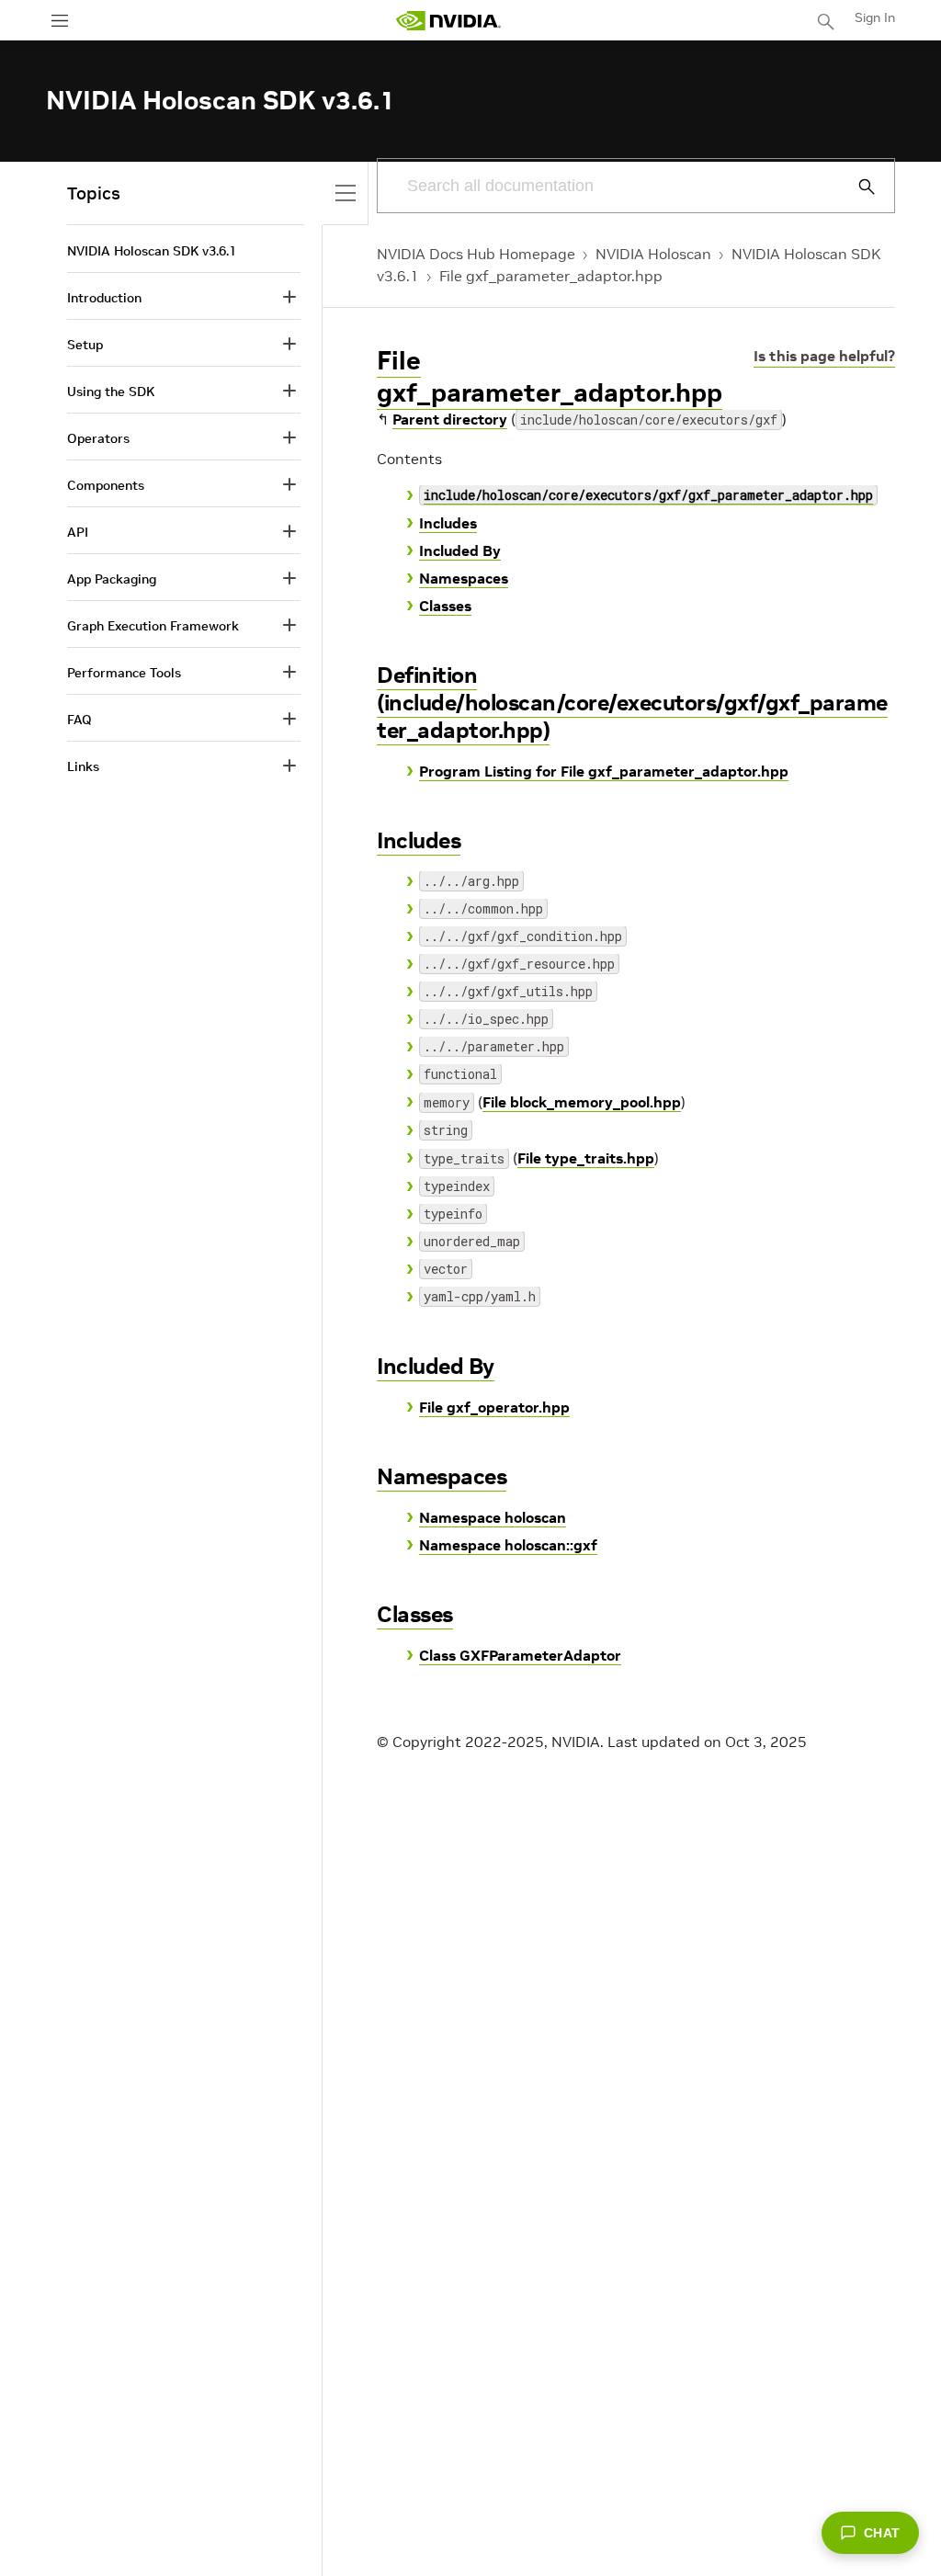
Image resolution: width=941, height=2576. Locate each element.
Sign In (875, 17)
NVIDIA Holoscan (653, 254)
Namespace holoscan (493, 1517)
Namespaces (464, 578)
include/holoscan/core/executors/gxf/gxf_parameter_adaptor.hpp (648, 495)
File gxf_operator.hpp (494, 1407)
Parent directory (450, 419)
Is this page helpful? (824, 356)
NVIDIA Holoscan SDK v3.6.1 (152, 251)
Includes (448, 523)
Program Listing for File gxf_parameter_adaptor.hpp (604, 771)
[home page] (448, 21)
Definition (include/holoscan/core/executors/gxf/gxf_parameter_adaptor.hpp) (632, 703)
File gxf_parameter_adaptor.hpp (551, 276)
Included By (460, 550)
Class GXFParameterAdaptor (520, 1655)
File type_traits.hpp (586, 1158)
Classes (445, 606)
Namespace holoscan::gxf (508, 1545)
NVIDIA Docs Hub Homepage (476, 254)
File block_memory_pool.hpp (582, 1102)
